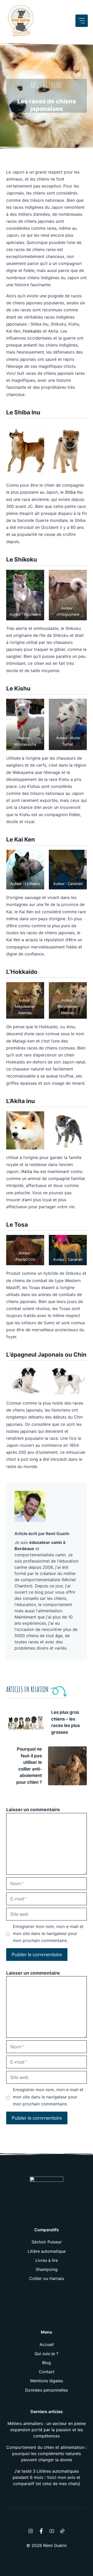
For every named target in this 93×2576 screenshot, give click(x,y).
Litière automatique (47, 2251)
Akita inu (30, 1171)
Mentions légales (47, 2381)
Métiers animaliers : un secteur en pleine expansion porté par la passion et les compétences (47, 2430)
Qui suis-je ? (47, 2354)
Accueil (47, 2344)
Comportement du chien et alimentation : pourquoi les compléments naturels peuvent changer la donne (47, 2453)
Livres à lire (47, 2260)
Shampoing (47, 2269)
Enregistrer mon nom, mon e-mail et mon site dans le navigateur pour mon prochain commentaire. (48, 1933)
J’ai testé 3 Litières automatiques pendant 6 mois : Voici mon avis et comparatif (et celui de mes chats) (47, 2477)
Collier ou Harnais (47, 2278)
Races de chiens (47, 85)
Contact (47, 2372)
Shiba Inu (74, 492)
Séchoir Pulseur (47, 2242)
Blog (47, 2363)
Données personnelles (47, 2390)
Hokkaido (32, 331)
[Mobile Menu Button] (82, 21)
